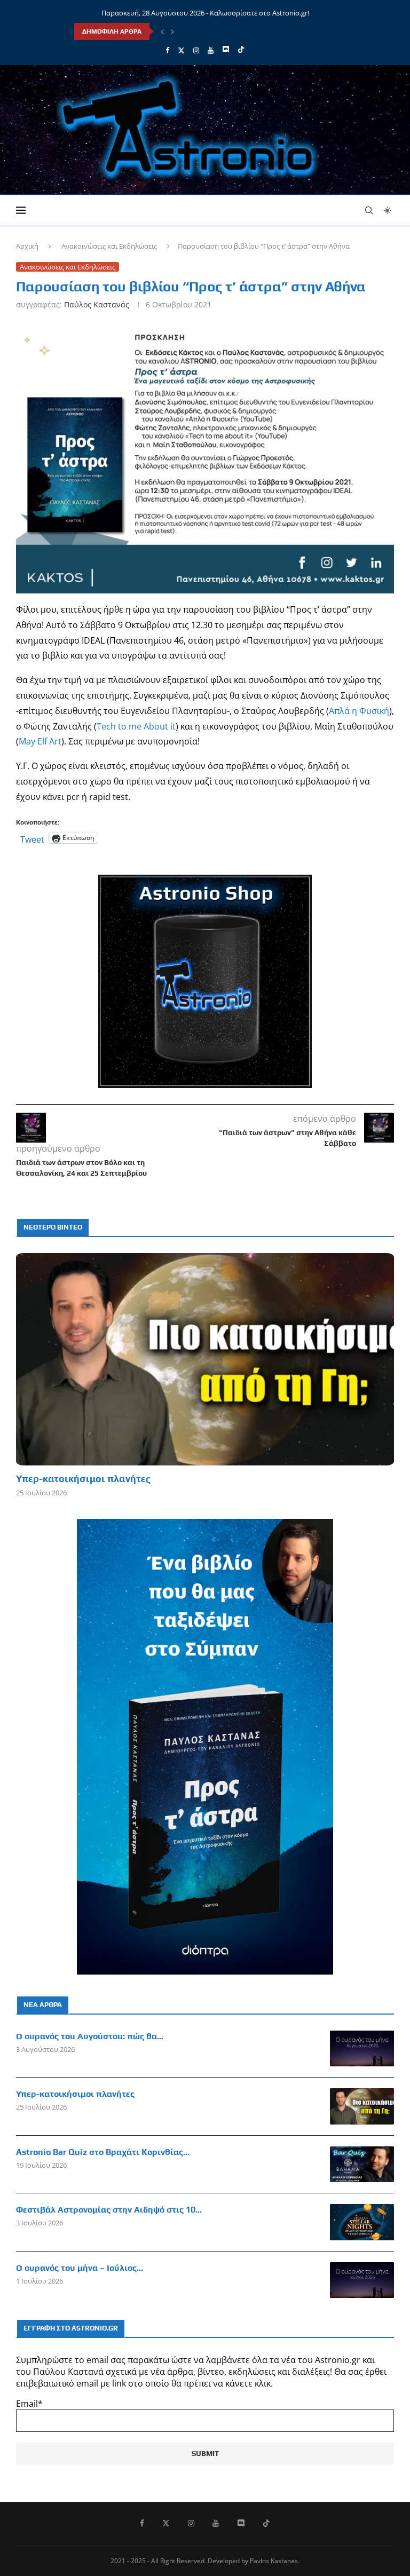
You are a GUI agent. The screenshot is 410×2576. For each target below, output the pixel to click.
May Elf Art (40, 741)
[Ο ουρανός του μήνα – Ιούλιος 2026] (362, 2280)
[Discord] (226, 50)
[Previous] (162, 31)
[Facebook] (167, 50)
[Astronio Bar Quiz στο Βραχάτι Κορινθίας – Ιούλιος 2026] (362, 2165)
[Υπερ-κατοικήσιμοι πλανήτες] (205, 1359)
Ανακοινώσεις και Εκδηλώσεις (109, 246)
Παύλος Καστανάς (97, 304)
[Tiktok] (241, 50)
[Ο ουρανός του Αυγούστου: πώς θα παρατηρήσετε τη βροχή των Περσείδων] (362, 2049)
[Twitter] (181, 50)
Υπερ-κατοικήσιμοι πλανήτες (83, 1479)
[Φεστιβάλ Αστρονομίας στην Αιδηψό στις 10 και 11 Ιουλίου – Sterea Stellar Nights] (362, 2222)
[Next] (172, 31)
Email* (29, 2404)
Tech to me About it (136, 726)
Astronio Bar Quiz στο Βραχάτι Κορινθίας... (103, 2152)
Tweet (32, 838)
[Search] (369, 210)
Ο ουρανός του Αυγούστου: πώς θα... (90, 2036)
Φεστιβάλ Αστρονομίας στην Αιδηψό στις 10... (109, 2210)
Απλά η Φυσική (359, 711)
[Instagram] (196, 50)
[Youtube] (211, 50)
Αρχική (27, 246)
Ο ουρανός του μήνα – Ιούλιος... (80, 2268)
